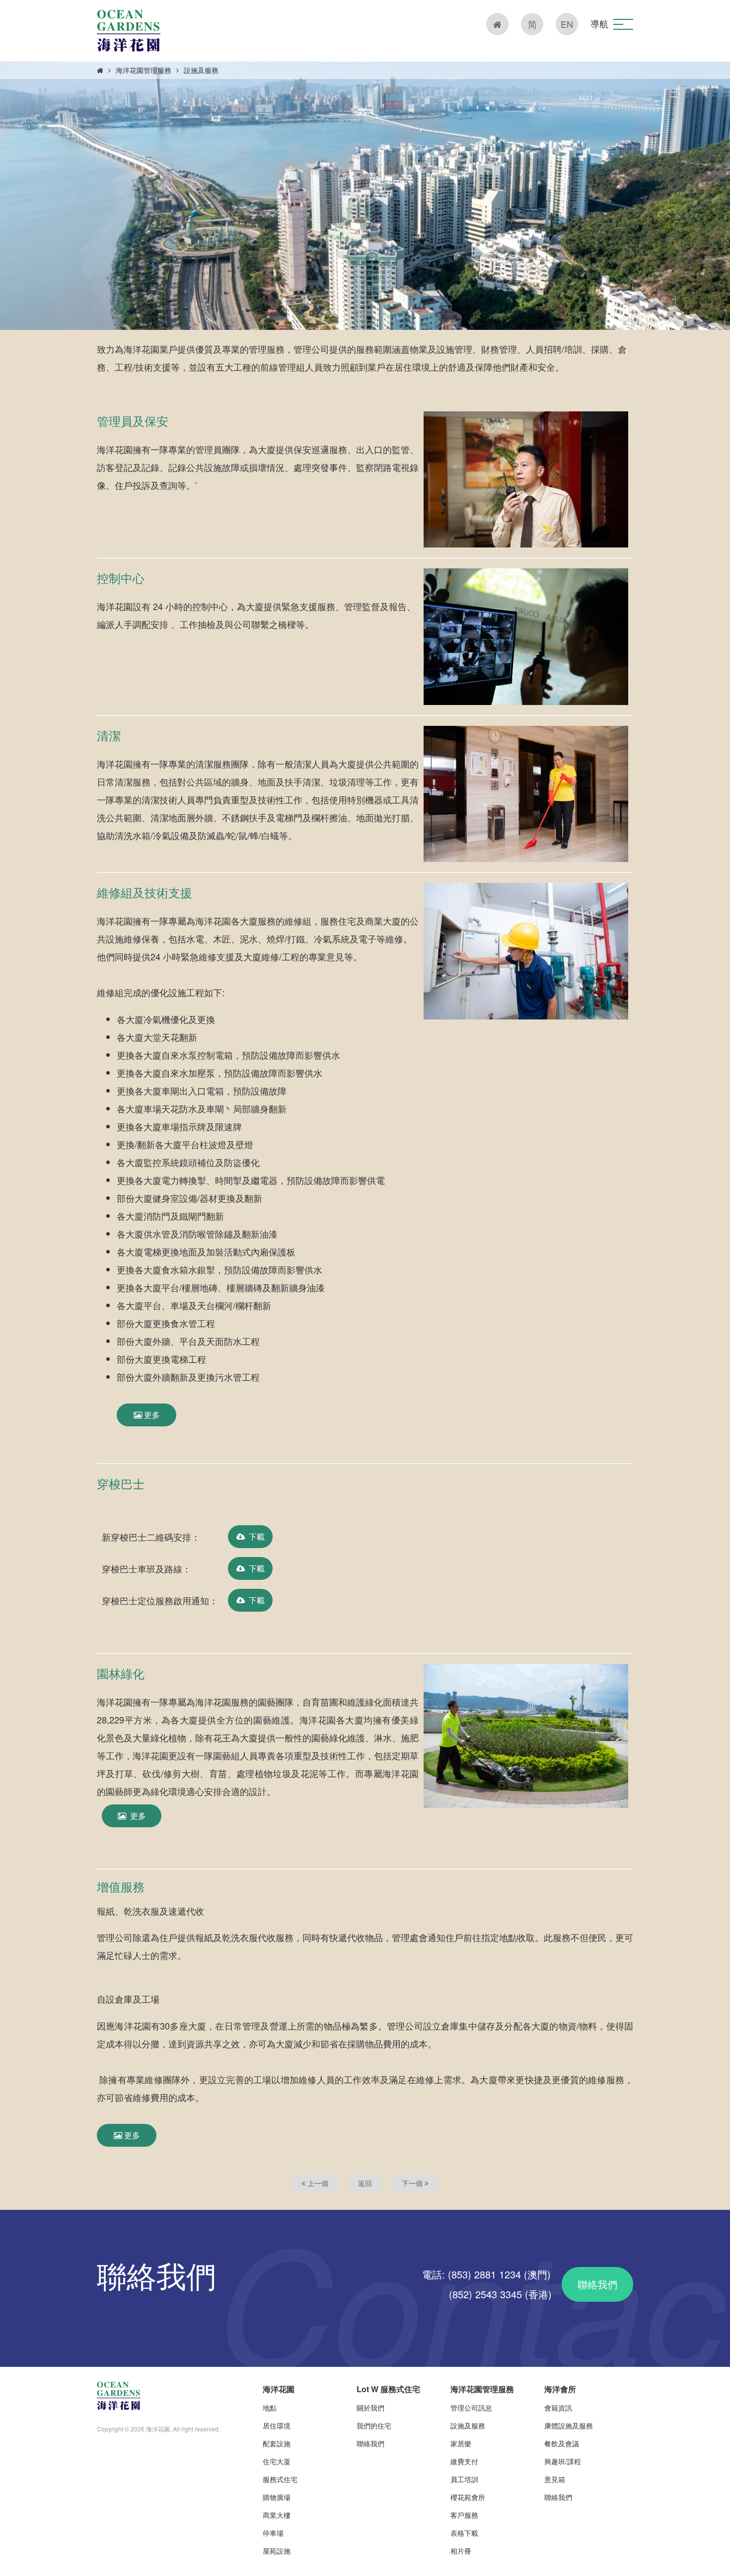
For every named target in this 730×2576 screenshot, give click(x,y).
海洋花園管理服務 (144, 70)
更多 (151, 1415)
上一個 (317, 2183)
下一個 (413, 2183)
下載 (255, 1536)
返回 (365, 2183)
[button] (623, 24)
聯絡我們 (597, 2284)
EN (567, 24)
